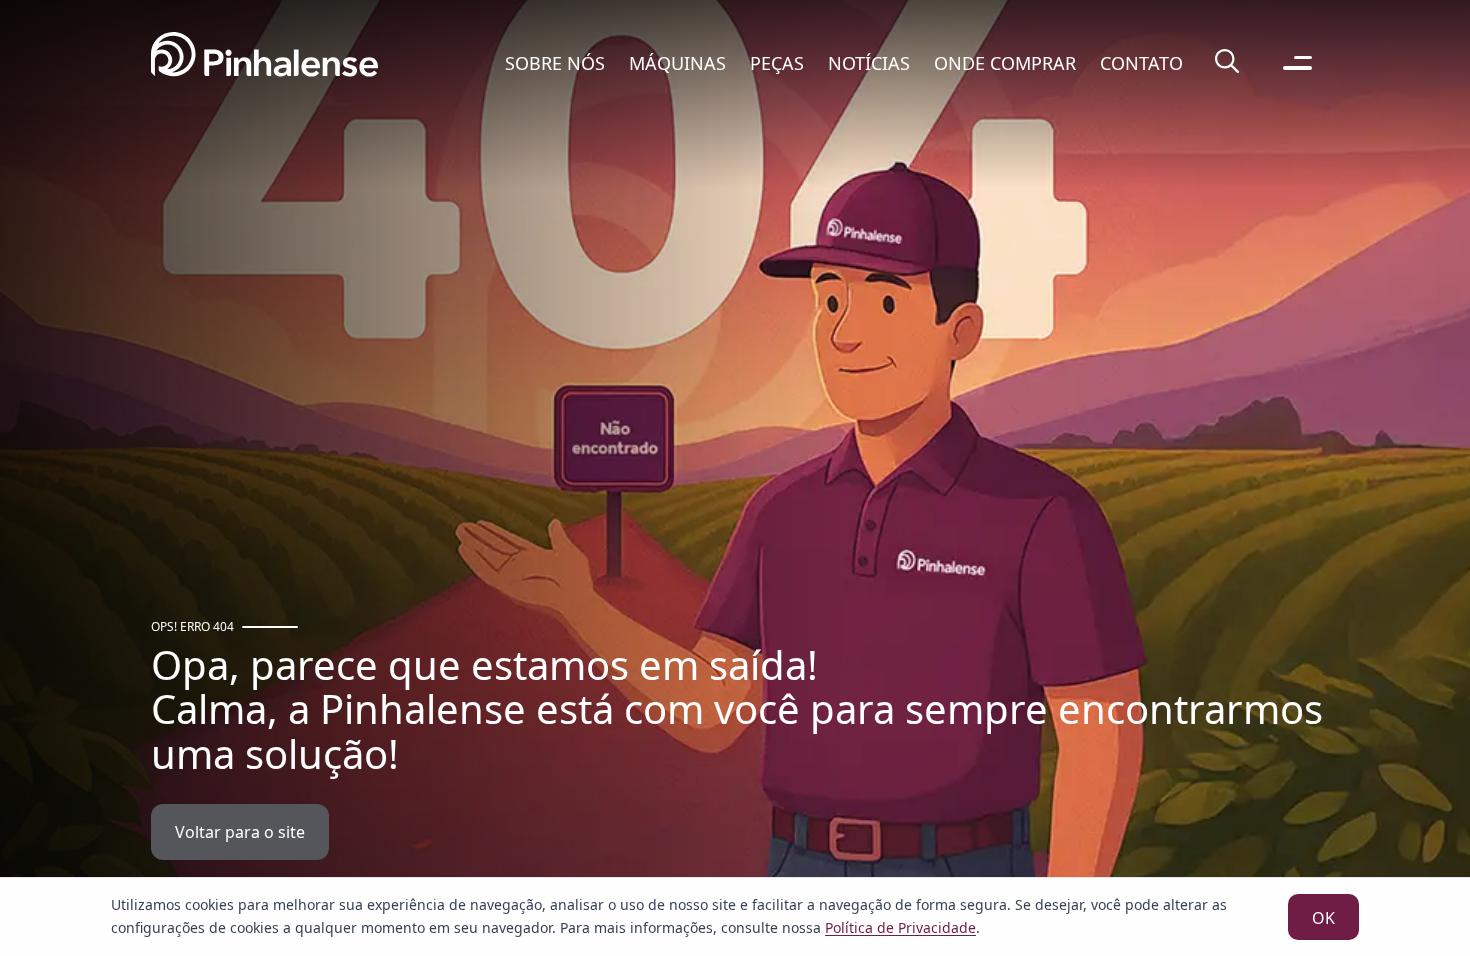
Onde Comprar (1005, 63)
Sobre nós (555, 63)
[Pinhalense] (264, 62)
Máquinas (677, 63)
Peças (777, 63)
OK (1323, 918)
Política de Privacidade (900, 927)
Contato (1141, 63)
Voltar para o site (240, 832)
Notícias (869, 63)
